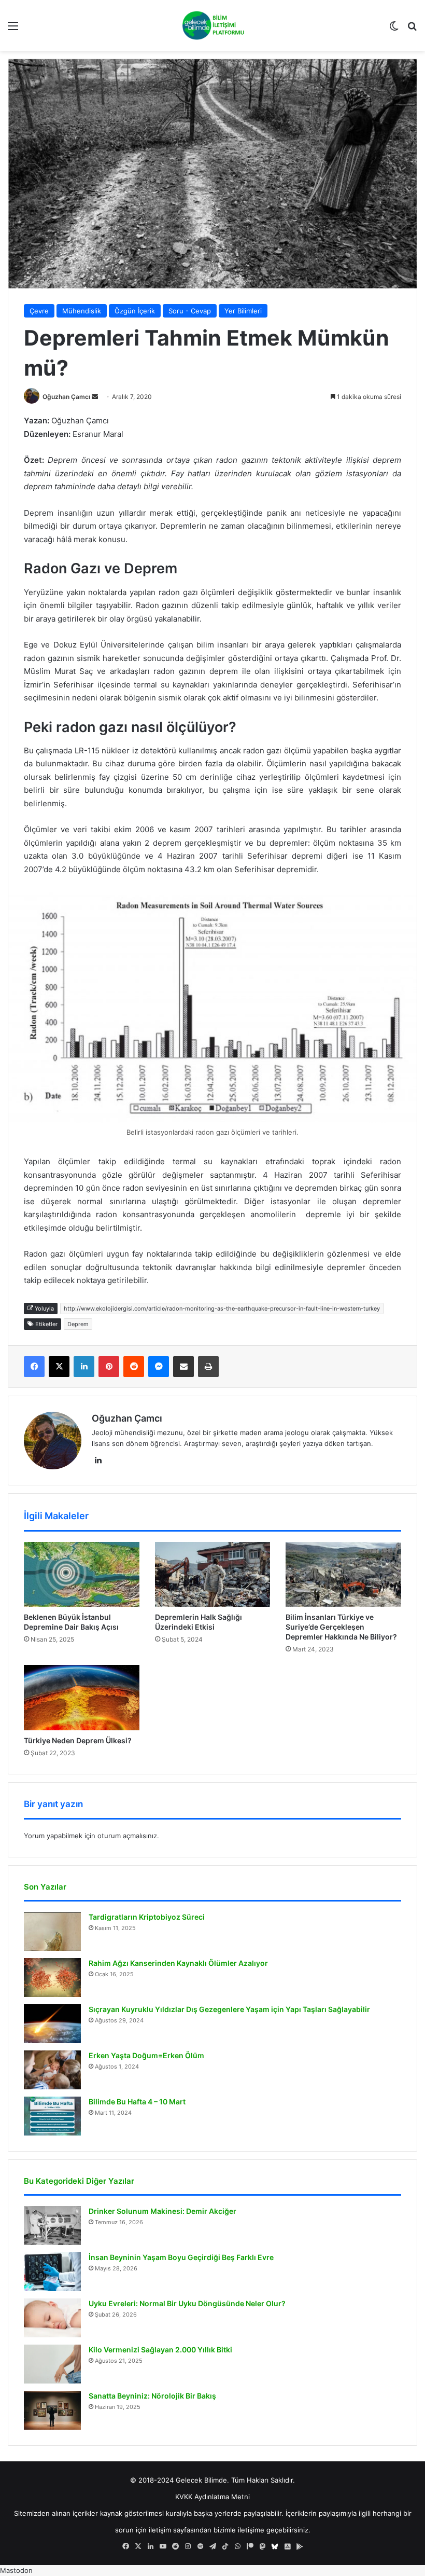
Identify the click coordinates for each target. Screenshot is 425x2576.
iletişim (160, 2530)
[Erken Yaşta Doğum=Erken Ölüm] (52, 2070)
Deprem (78, 1324)
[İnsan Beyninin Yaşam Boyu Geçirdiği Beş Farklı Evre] (52, 2272)
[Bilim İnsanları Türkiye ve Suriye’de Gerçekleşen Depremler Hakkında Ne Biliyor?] (343, 1575)
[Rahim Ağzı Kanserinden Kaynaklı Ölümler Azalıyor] (52, 1978)
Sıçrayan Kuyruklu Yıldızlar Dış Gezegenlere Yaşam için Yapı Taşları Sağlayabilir (229, 2009)
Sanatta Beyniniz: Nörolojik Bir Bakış (152, 2396)
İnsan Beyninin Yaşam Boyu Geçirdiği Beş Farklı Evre (181, 2257)
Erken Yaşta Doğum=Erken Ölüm (146, 2055)
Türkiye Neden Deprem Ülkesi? (78, 1740)
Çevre (39, 311)
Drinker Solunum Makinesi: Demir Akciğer (162, 2211)
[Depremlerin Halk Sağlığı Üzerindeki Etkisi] (213, 1575)
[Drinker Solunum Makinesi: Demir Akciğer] (52, 2226)
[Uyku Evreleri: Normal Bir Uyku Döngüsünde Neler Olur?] (52, 2318)
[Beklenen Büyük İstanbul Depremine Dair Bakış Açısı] (82, 1575)
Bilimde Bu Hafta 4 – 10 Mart (137, 2102)
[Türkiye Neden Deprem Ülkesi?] (82, 1697)
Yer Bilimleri (243, 311)
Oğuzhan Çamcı (66, 397)
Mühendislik (82, 311)
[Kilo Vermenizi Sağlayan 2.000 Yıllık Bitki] (52, 2364)
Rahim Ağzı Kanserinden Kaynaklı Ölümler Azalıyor (178, 1963)
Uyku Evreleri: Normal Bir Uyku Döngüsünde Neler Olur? (187, 2303)
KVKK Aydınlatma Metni (212, 2497)
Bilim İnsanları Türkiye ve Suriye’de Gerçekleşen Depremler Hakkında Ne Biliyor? (341, 1627)
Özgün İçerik (135, 311)
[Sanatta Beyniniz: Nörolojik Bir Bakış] (52, 2410)
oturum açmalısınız (127, 1836)
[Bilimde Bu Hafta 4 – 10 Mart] (52, 2116)
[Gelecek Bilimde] (212, 25)
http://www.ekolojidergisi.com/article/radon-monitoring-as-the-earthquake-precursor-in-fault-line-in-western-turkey (222, 1308)
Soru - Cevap (190, 311)
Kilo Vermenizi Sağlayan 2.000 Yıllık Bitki (160, 2350)
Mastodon (16, 2570)
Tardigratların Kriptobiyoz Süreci (147, 1917)
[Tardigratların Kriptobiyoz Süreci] (52, 1931)
